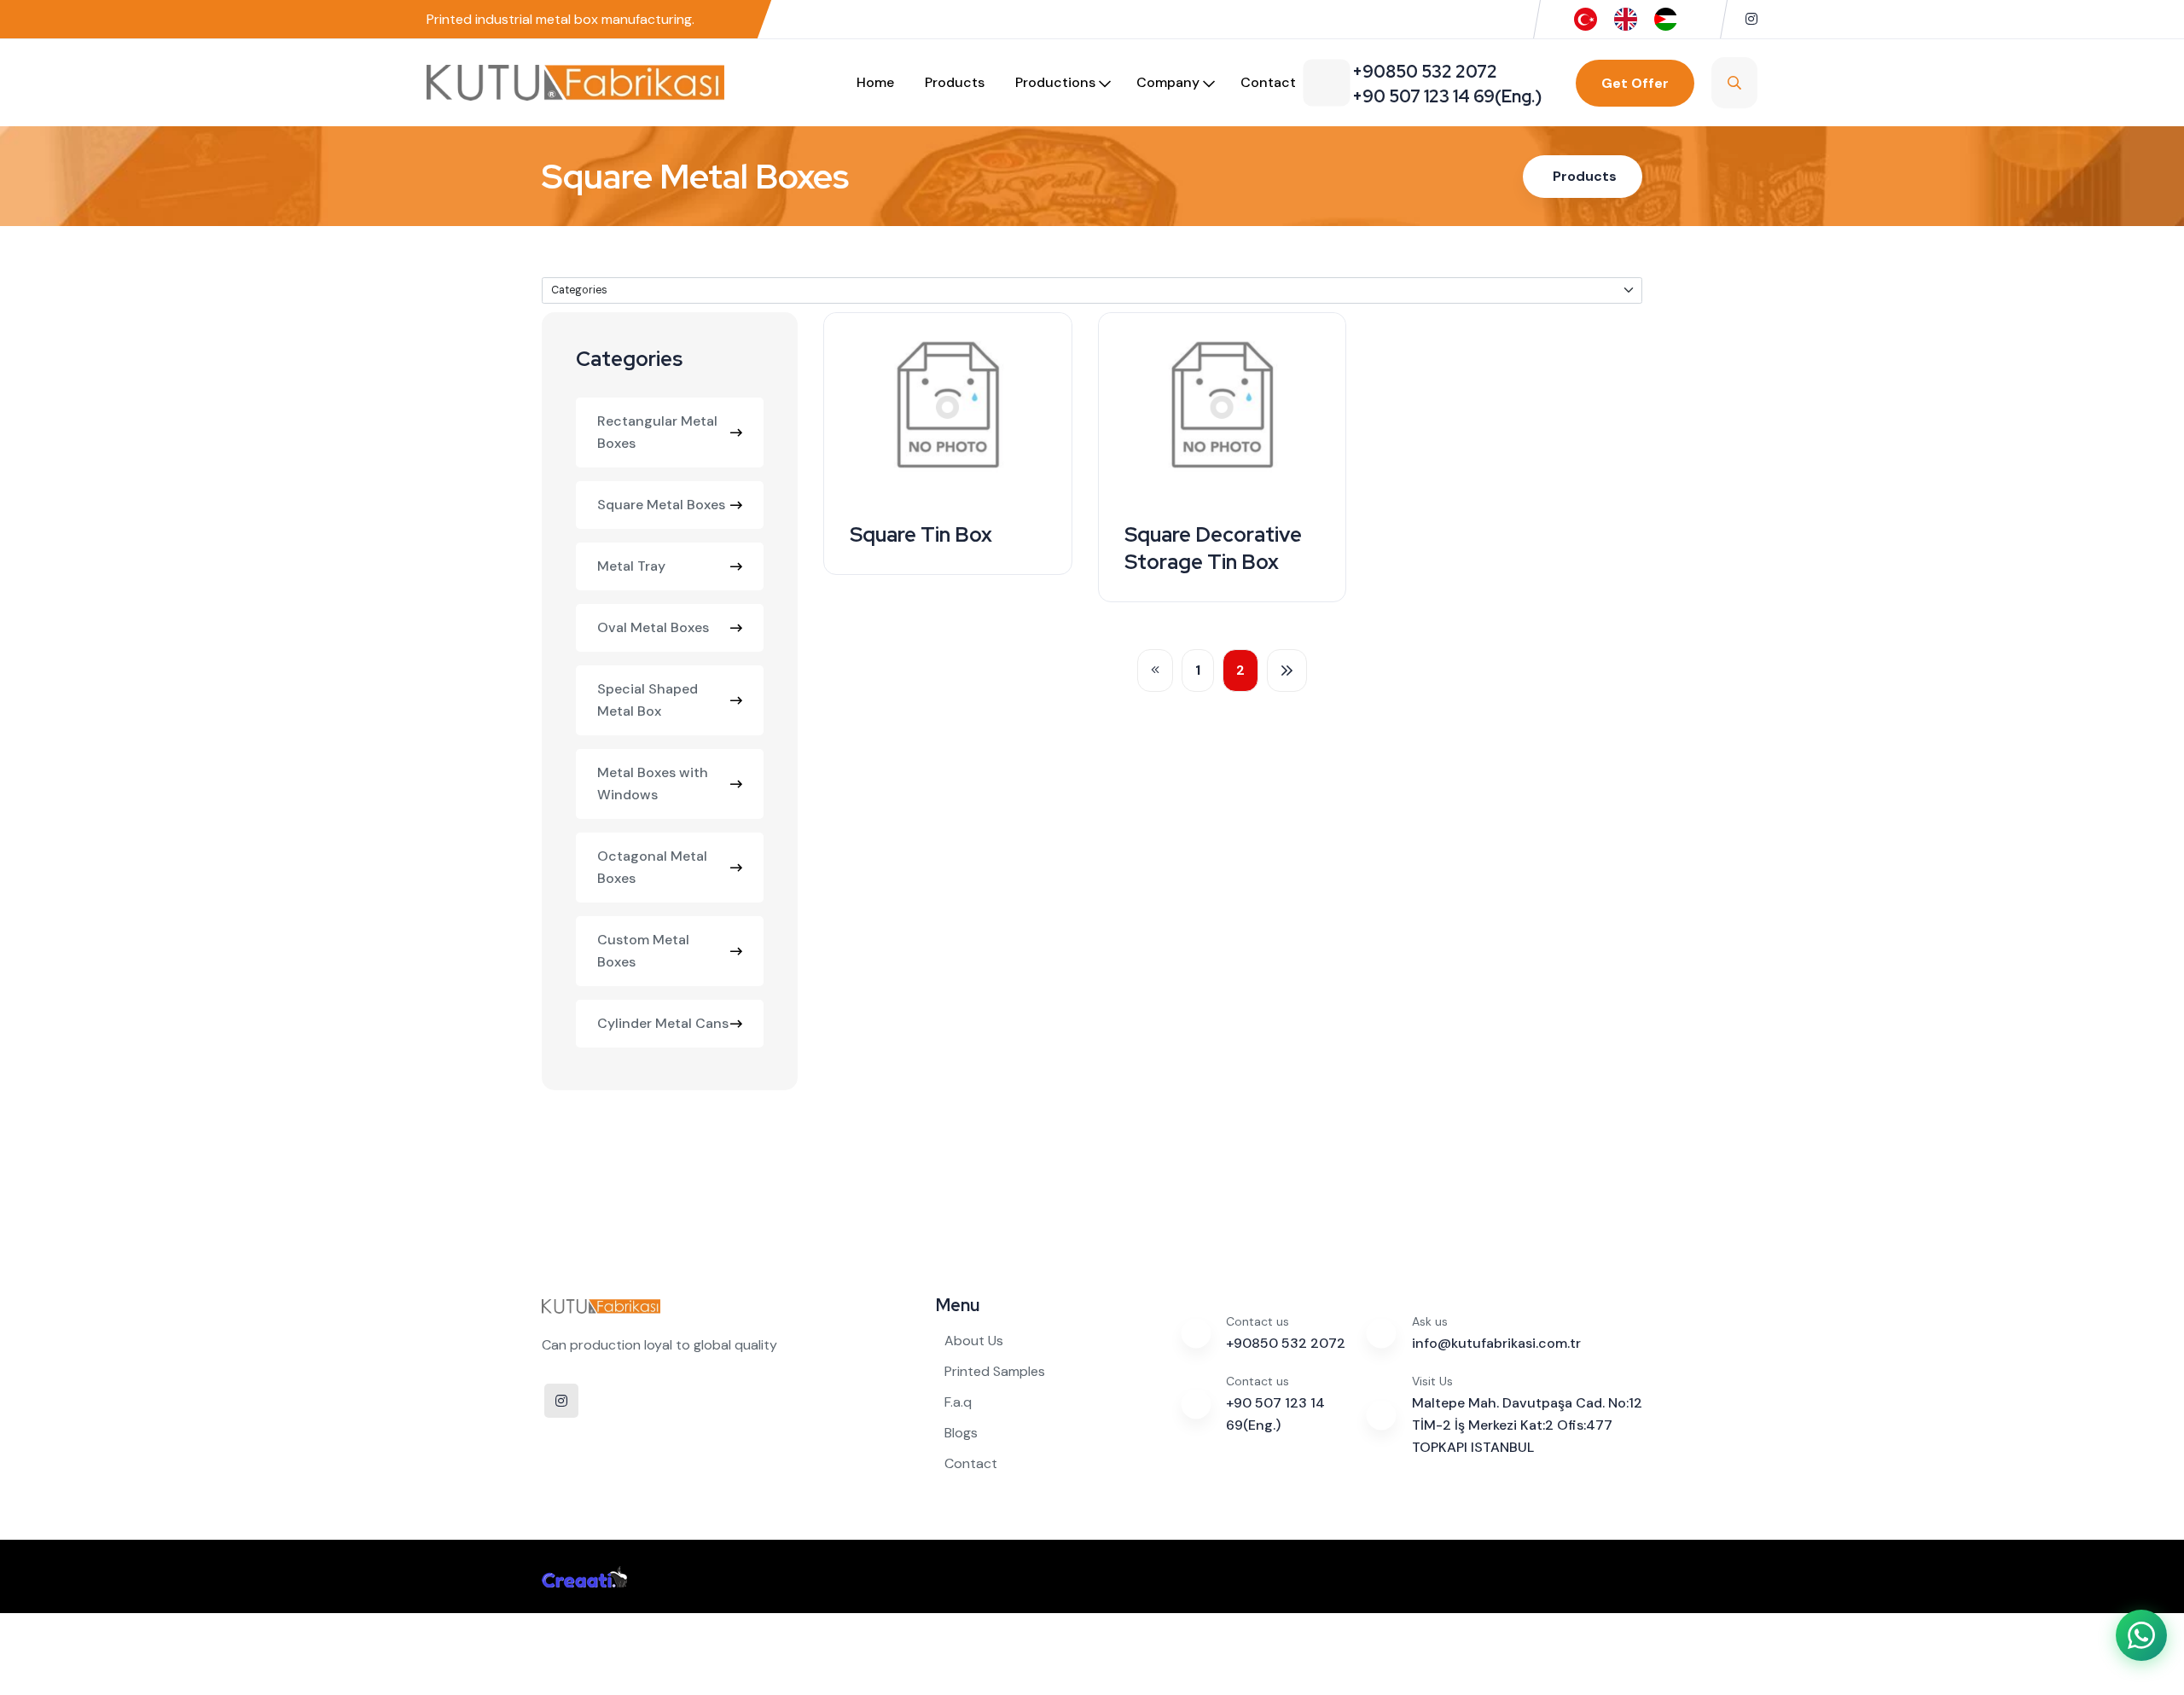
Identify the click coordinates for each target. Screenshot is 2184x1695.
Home (875, 82)
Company (1168, 82)
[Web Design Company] (584, 1576)
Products (955, 82)
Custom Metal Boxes (643, 951)
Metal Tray (631, 566)
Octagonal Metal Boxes (652, 867)
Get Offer (1635, 83)
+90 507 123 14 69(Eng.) (1275, 1414)
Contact (1268, 82)
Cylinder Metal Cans (663, 1023)
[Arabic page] (1666, 18)
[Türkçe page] (1586, 18)
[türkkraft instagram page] (1751, 19)
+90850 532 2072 (1286, 1343)
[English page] (1626, 18)
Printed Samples (995, 1371)
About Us (974, 1341)
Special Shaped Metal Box (648, 700)
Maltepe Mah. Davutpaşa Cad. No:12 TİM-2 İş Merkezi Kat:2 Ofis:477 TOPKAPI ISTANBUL (1527, 1425)
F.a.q (958, 1402)
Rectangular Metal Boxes (657, 432)
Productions (1055, 82)
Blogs (961, 1433)
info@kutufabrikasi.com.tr (1496, 1343)
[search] (1734, 83)
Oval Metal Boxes (653, 627)
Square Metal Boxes (661, 505)
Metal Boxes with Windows (653, 784)
